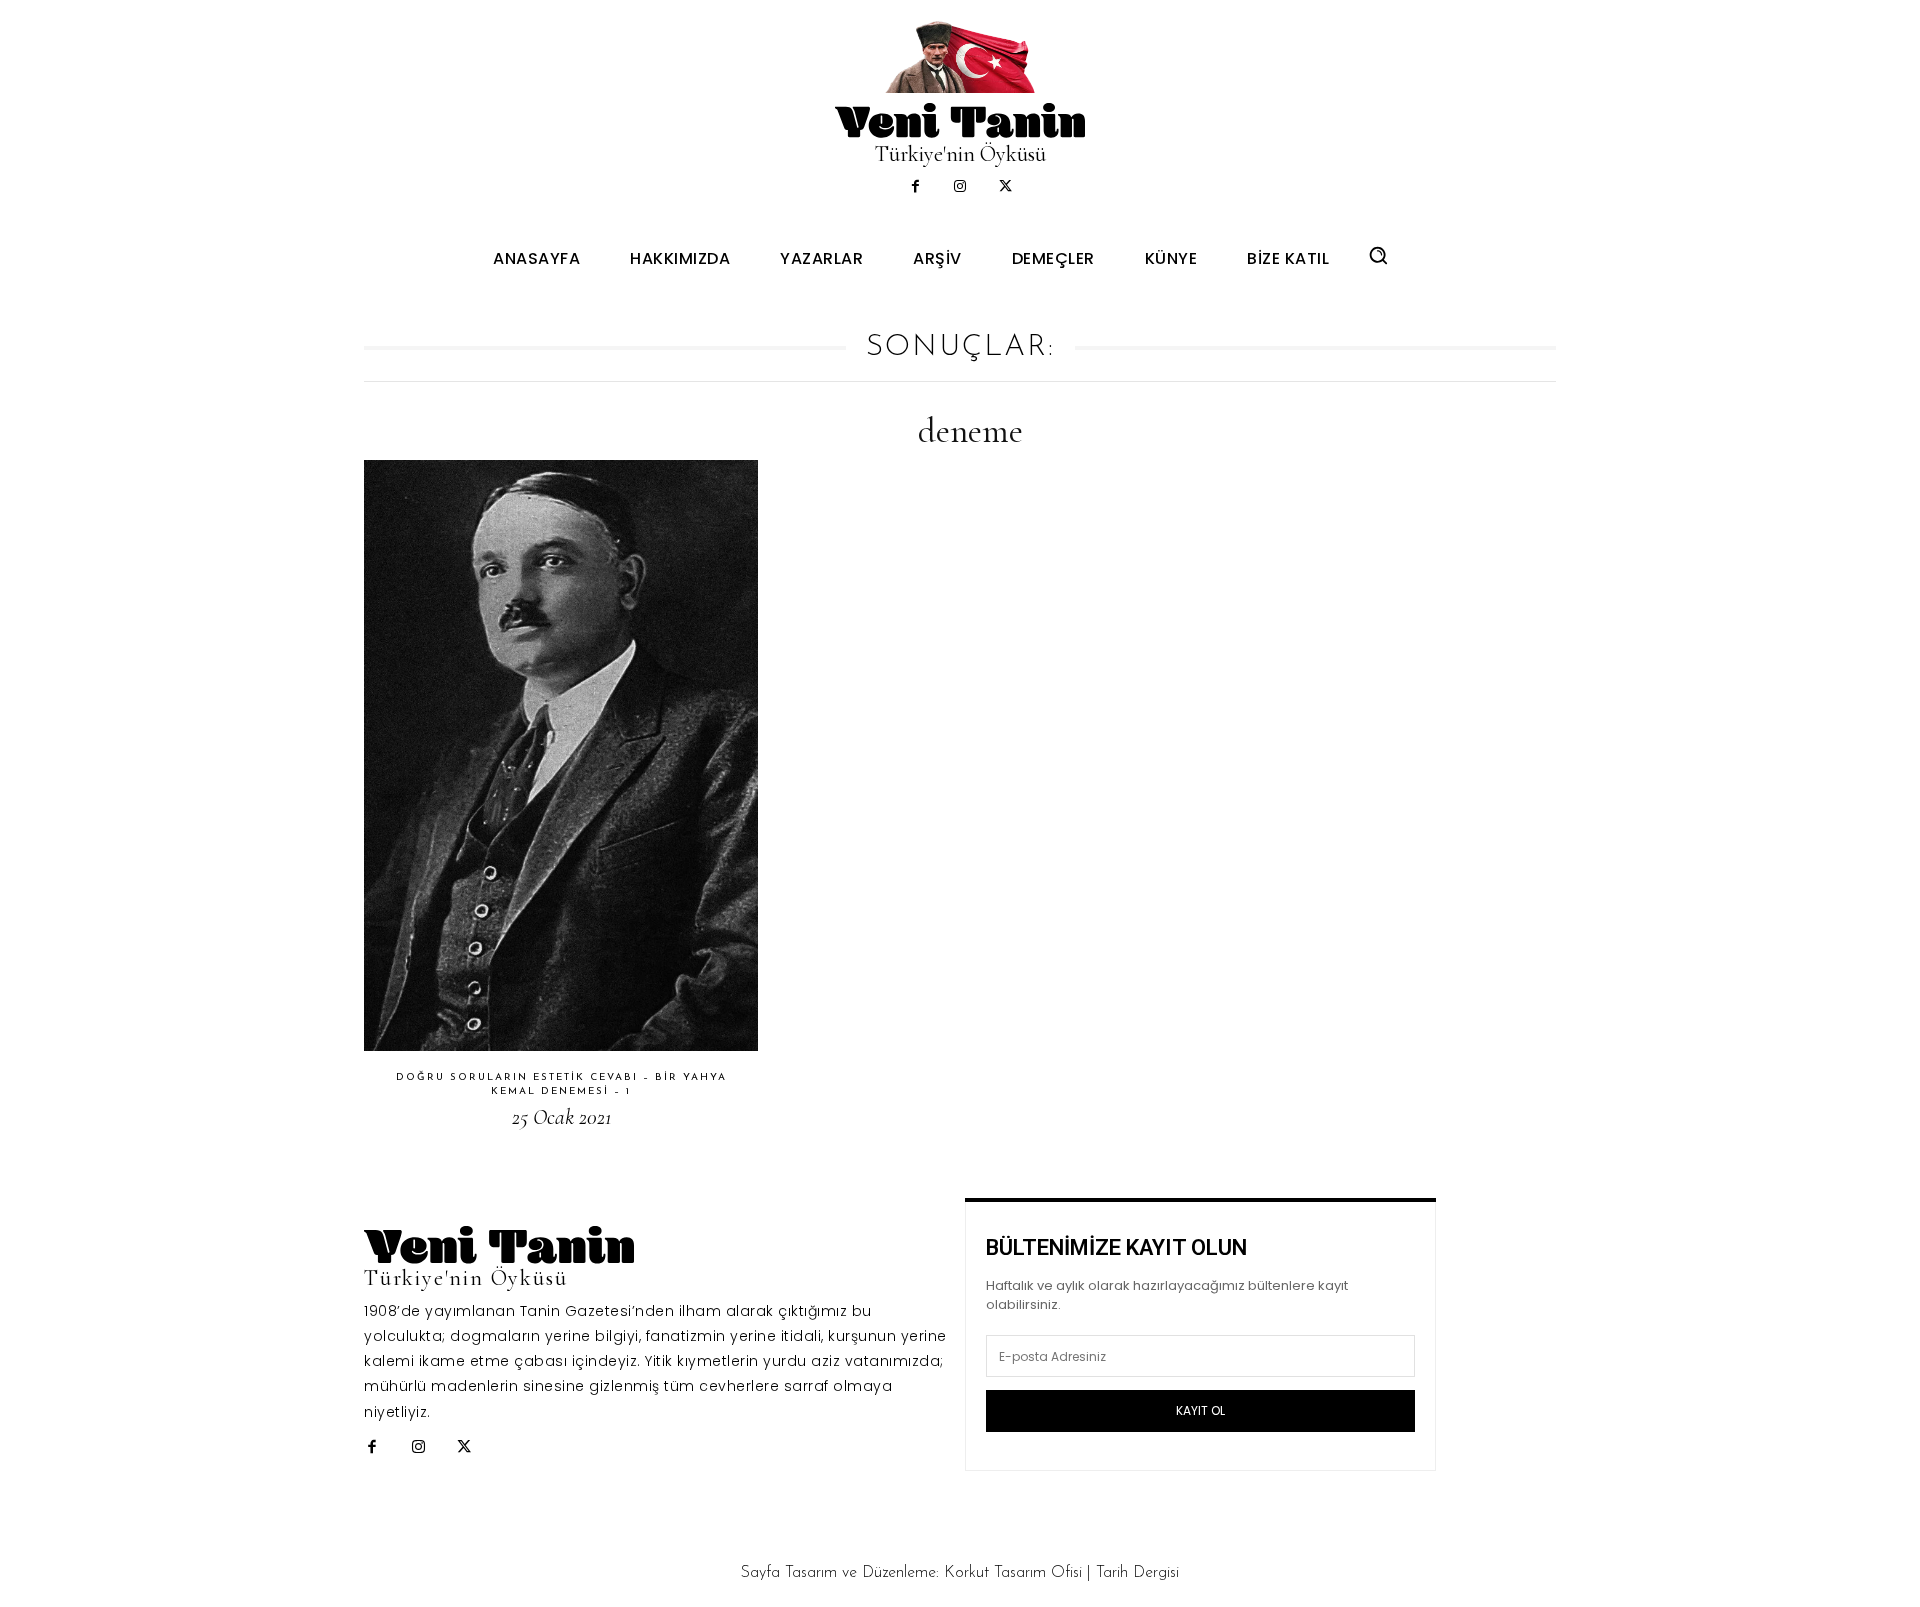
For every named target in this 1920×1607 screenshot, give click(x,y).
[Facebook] (915, 187)
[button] (1378, 255)
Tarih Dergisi (1137, 1573)
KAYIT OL (1200, 1410)
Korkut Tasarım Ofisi (1013, 1573)
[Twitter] (1005, 187)
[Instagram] (960, 187)
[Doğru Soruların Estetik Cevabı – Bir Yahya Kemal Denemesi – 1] (561, 755)
